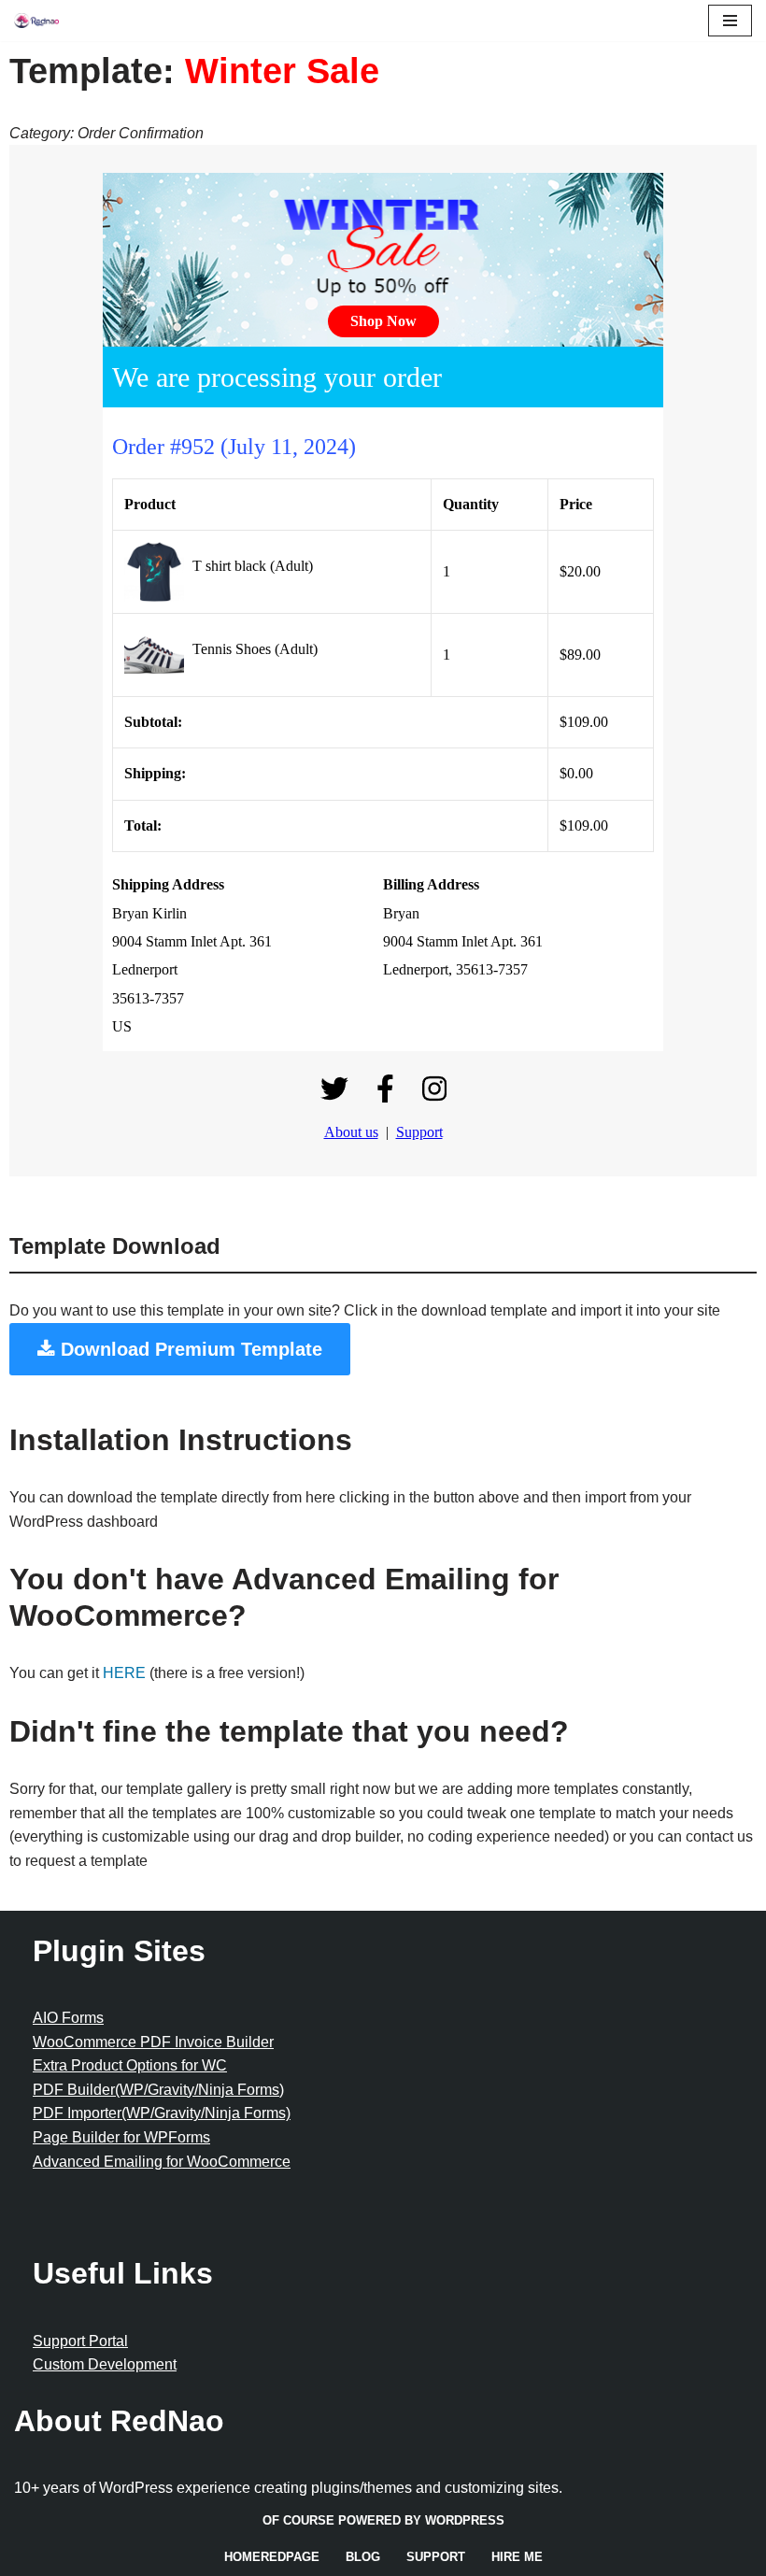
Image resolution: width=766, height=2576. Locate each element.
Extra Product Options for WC (130, 2065)
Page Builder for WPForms (121, 2137)
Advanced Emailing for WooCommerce (162, 2162)
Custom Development (105, 2364)
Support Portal (80, 2341)
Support (436, 2557)
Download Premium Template (189, 1349)
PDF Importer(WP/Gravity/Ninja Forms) (162, 2113)
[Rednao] (36, 21)
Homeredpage (272, 2557)
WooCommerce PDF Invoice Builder (153, 2042)
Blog (363, 2557)
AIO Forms (68, 2018)
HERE (124, 1673)
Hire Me (517, 2557)
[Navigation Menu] (730, 21)
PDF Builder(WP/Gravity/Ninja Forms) (158, 2090)
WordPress (465, 2520)
